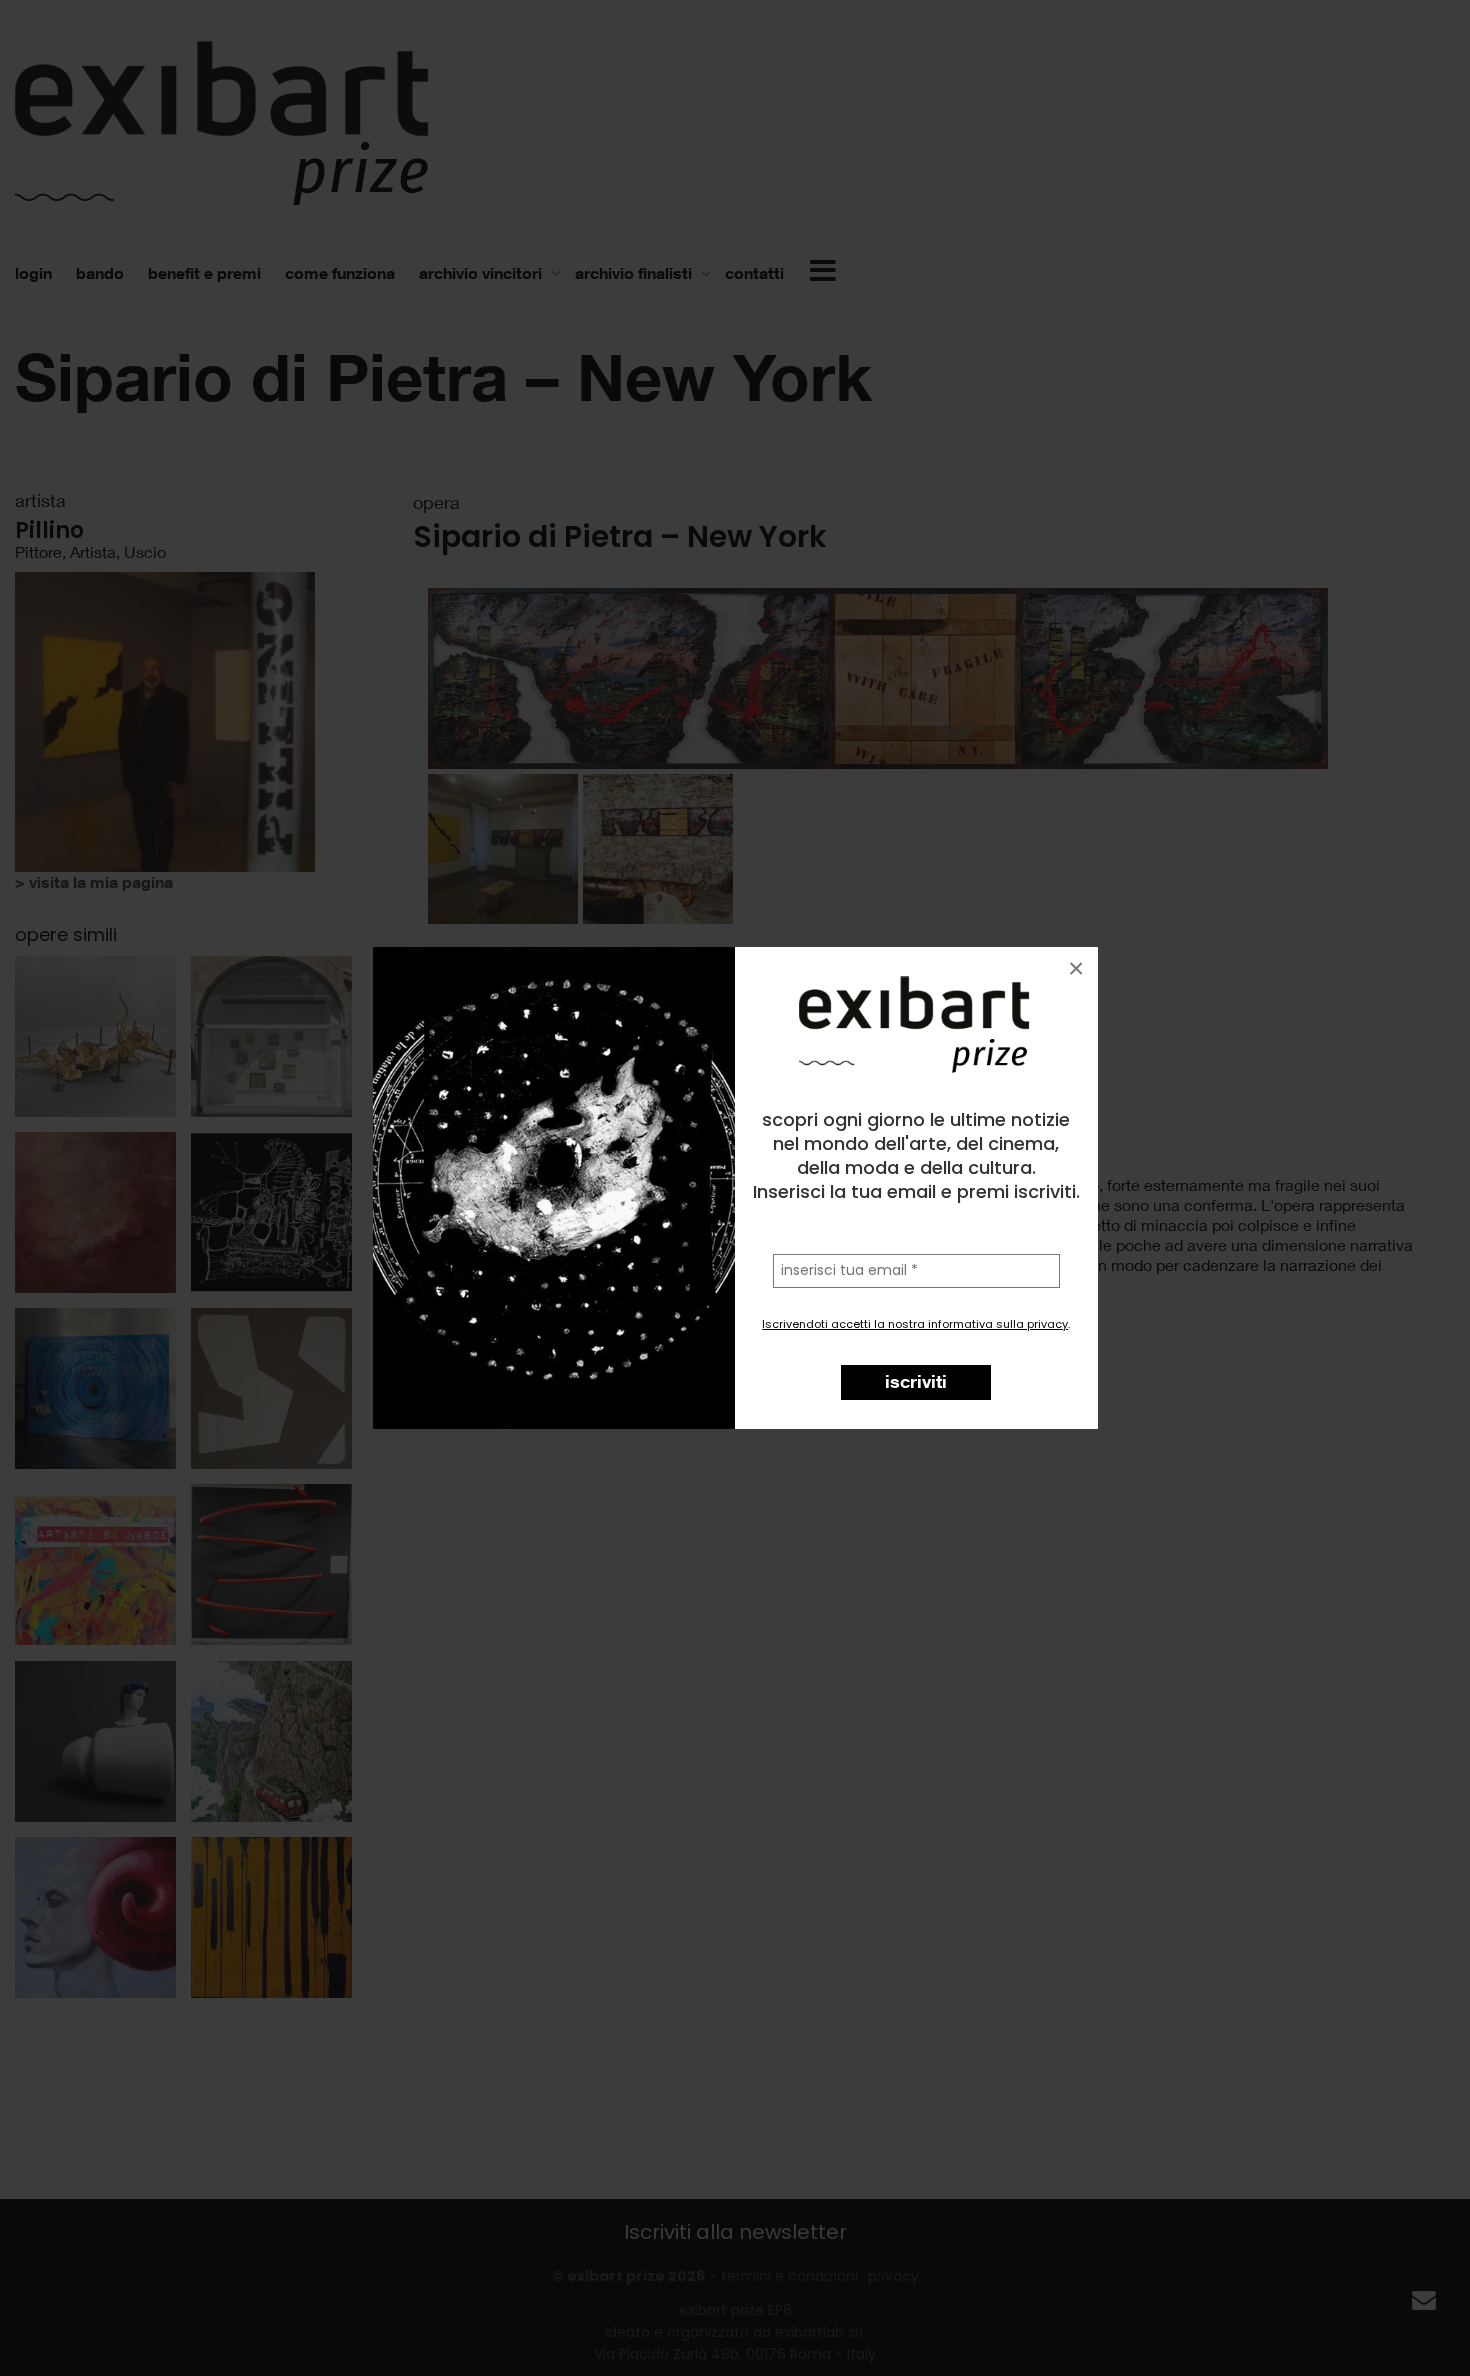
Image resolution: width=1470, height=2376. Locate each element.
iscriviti (916, 1381)
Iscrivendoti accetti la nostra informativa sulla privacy (915, 1324)
